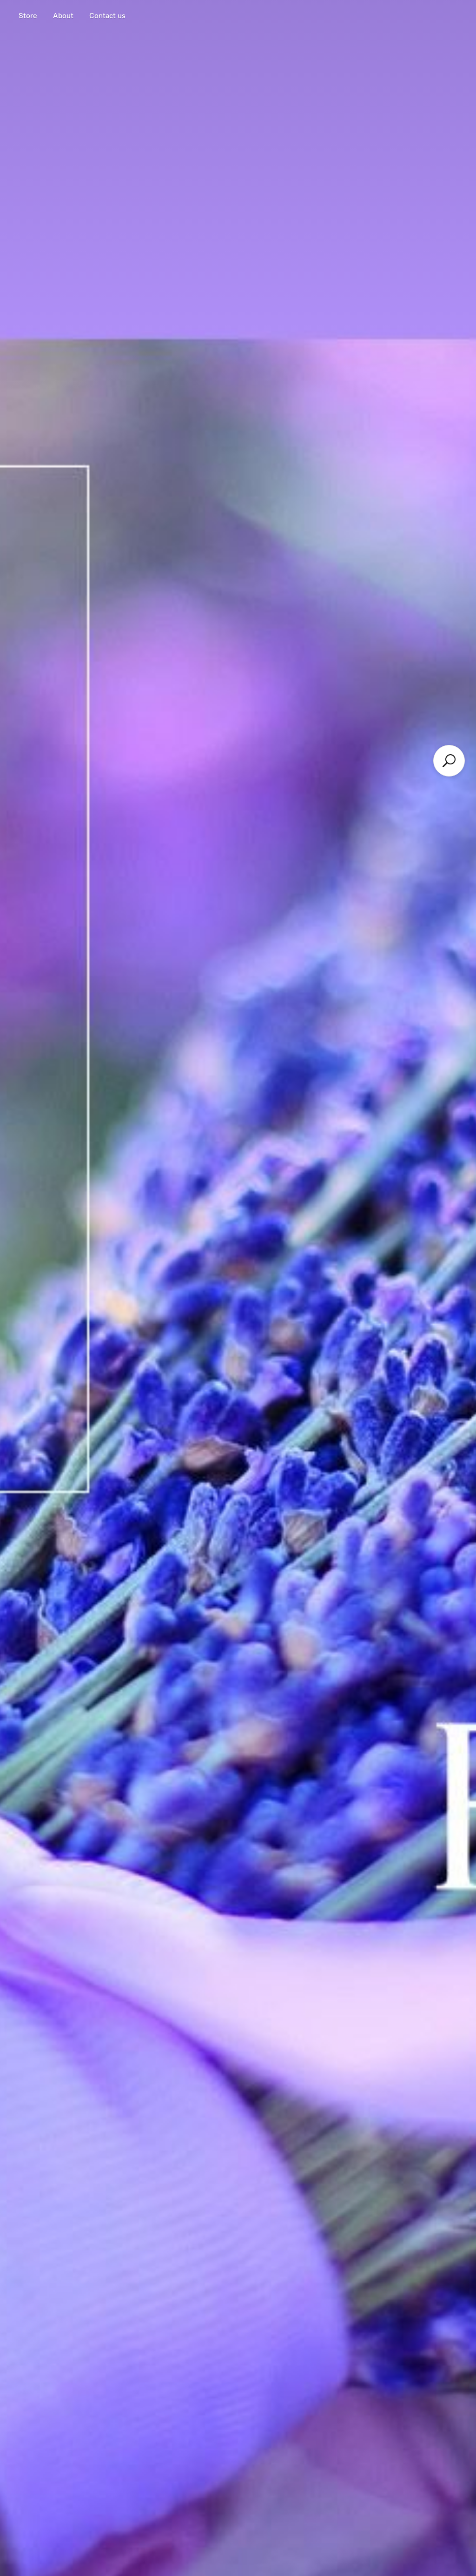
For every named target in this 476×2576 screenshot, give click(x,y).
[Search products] (449, 761)
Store (28, 16)
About (63, 16)
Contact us (107, 16)
